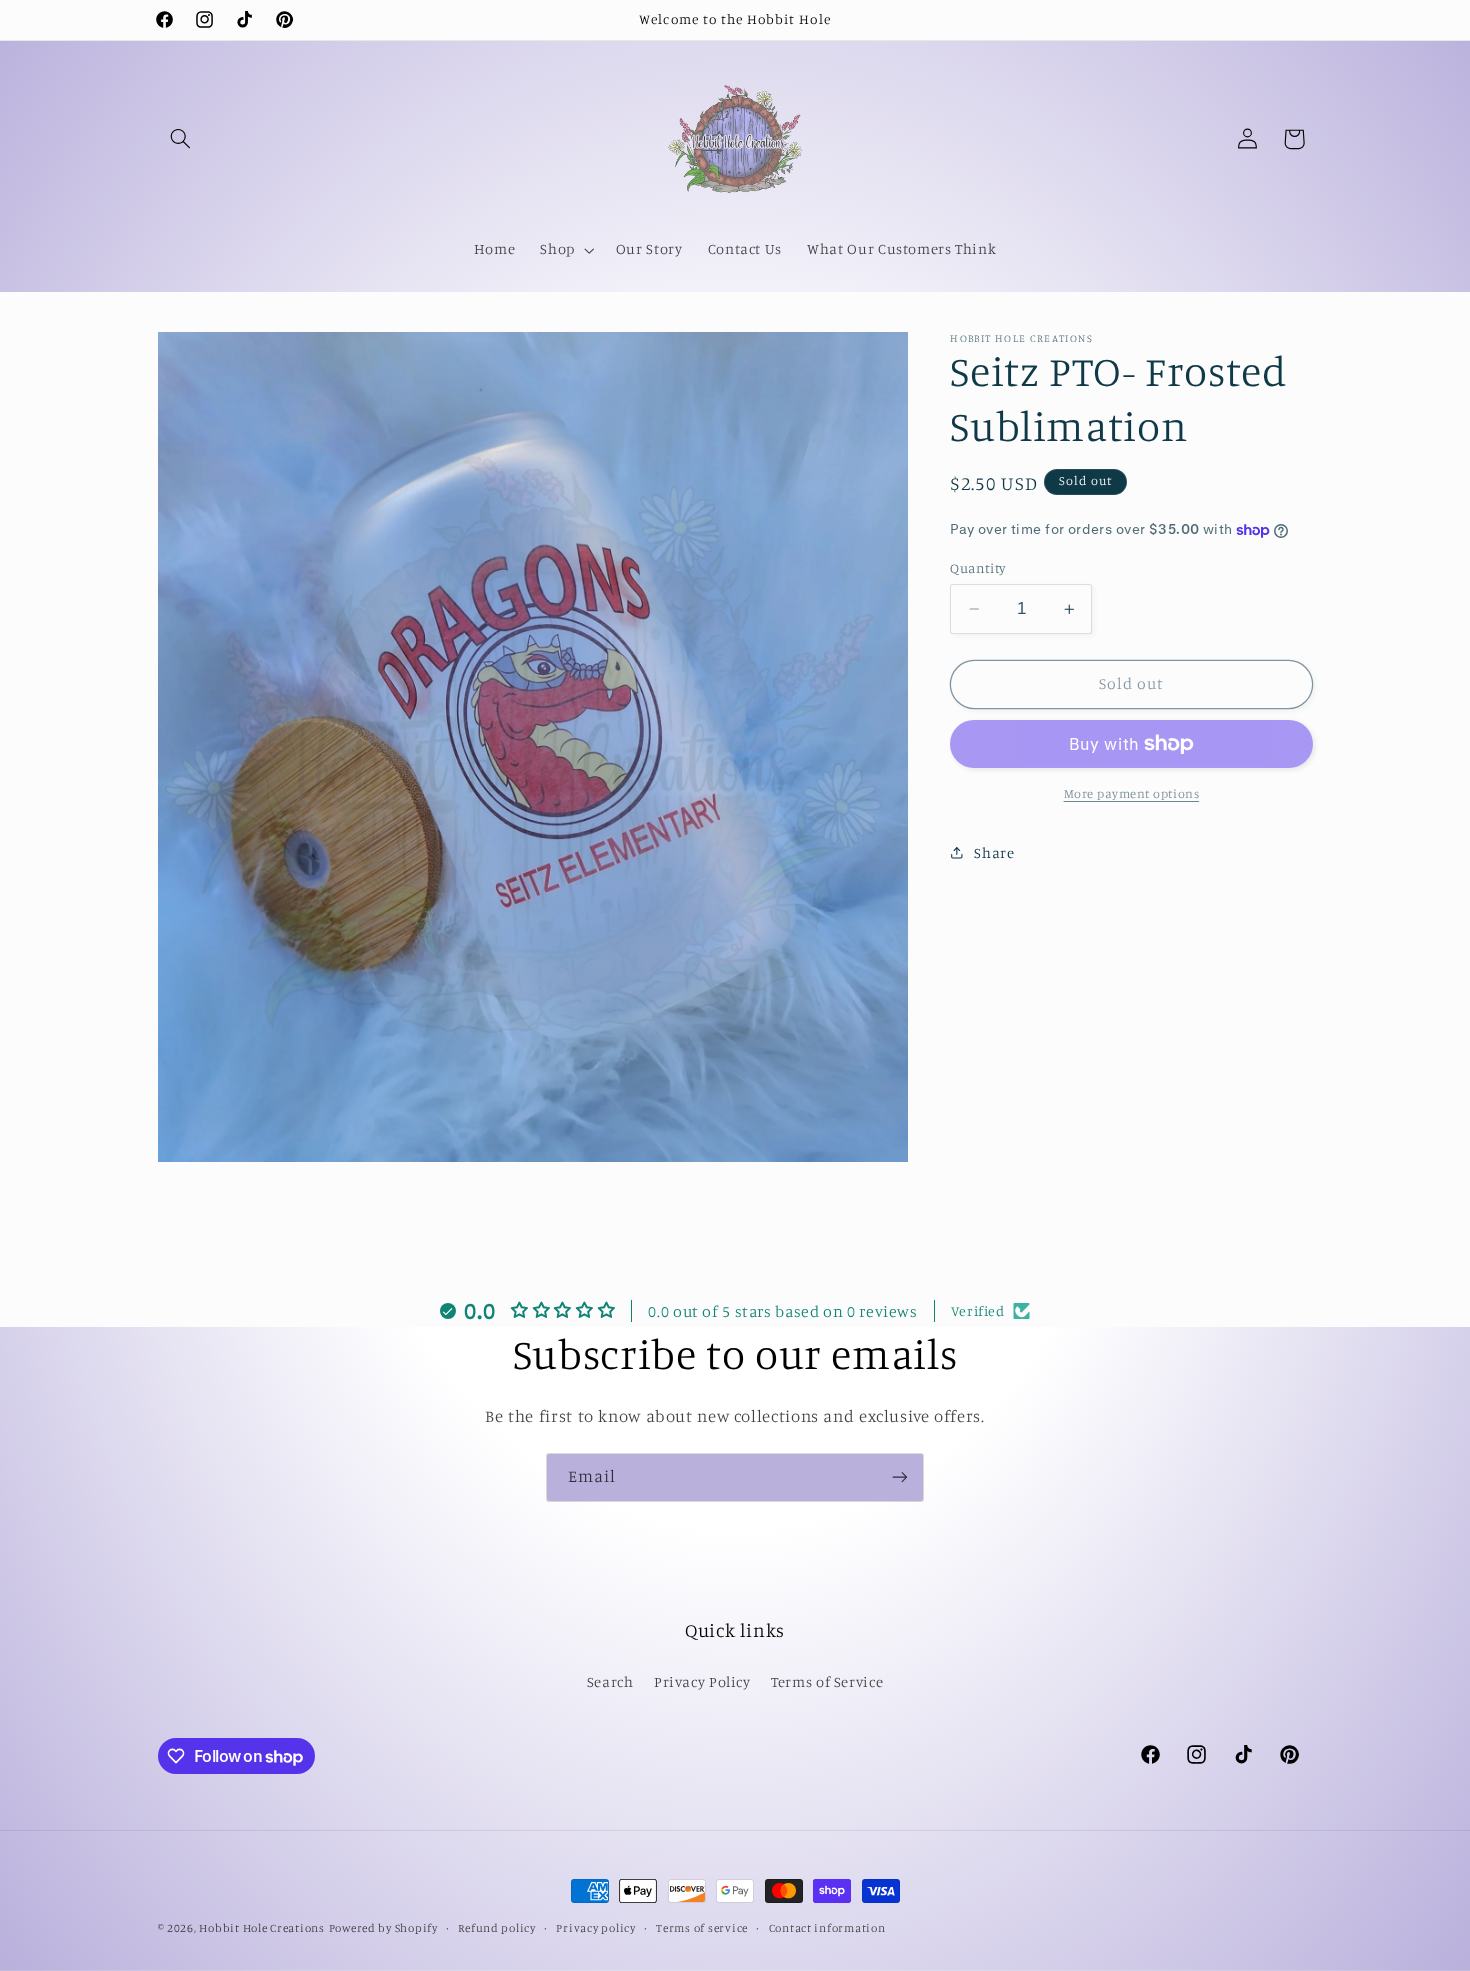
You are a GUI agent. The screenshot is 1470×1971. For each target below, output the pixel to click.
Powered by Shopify (383, 1928)
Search (610, 1681)
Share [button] (994, 852)
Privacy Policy (702, 1681)
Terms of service (702, 1928)
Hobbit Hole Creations (261, 1928)
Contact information (827, 1928)
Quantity (977, 568)
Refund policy (497, 1928)
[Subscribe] (900, 1477)
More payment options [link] (1132, 793)
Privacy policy (595, 1928)
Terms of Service (827, 1681)
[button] (181, 139)
